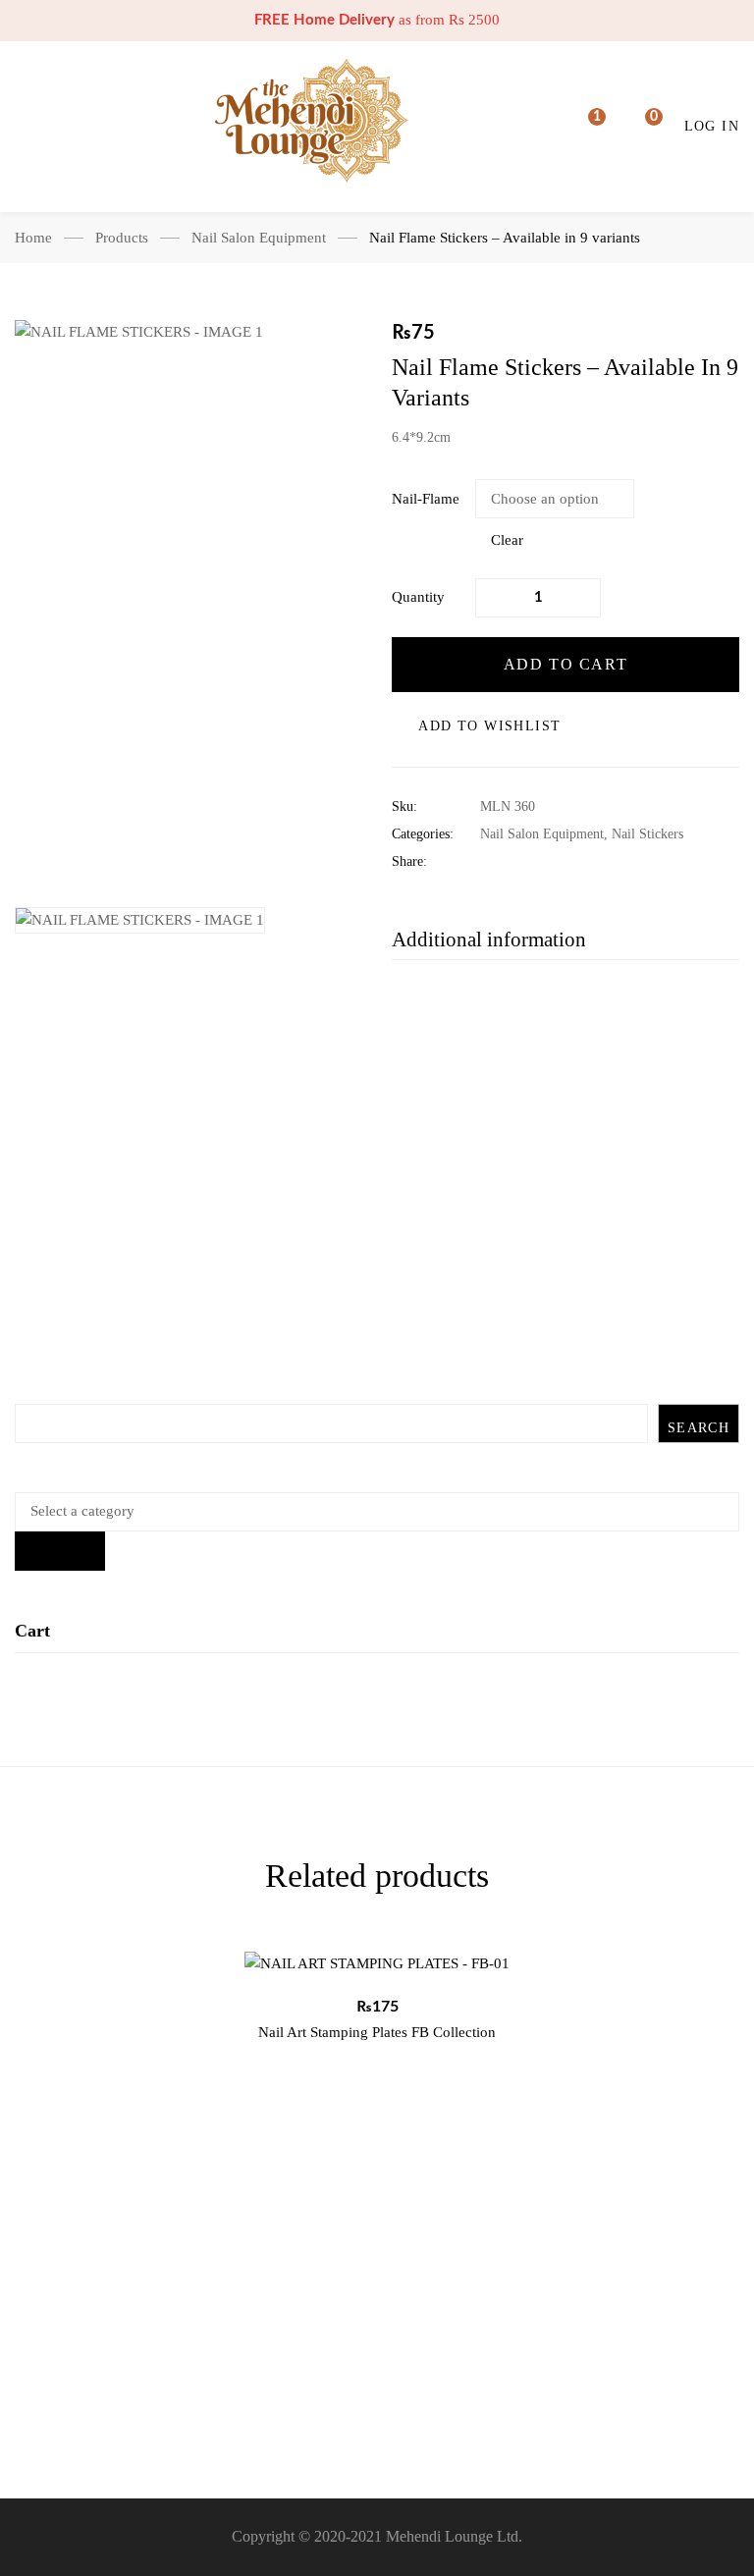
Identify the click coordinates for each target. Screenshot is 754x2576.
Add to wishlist (489, 726)
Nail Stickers (647, 834)
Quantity (418, 597)
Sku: (404, 806)
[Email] (607, 862)
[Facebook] (485, 862)
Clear (507, 540)
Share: (409, 861)
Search (699, 1428)
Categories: (423, 834)
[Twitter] (516, 862)
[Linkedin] (546, 862)
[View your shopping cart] (641, 127)
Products (122, 238)
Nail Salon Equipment (259, 238)
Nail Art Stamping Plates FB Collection (377, 2032)
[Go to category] (60, 1551)
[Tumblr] (577, 862)
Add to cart (566, 664)
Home (33, 238)
